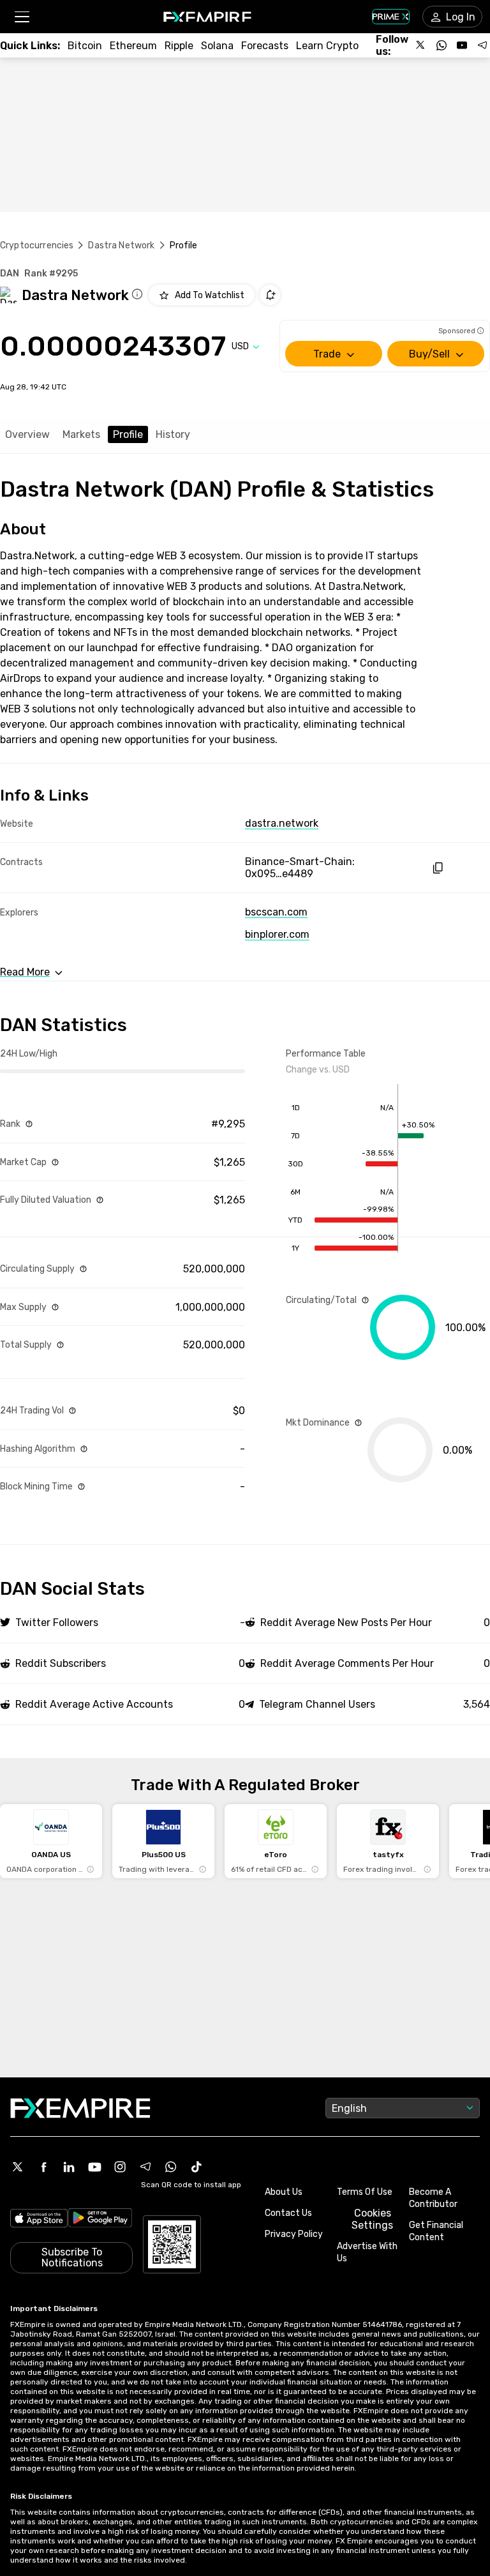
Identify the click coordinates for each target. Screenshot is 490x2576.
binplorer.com (277, 934)
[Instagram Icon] (120, 2167)
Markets (81, 434)
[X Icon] (18, 2167)
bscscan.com (276, 912)
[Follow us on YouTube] (462, 45)
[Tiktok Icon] (197, 2167)
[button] (21, 17)
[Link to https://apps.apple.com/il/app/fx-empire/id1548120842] (39, 2220)
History (173, 434)
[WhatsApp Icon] (171, 2167)
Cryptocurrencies (37, 245)
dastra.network (282, 823)
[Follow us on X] (421, 45)
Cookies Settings (372, 2219)
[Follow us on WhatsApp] (442, 45)
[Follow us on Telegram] (482, 45)
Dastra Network (121, 245)
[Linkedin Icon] (69, 2167)
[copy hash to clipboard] (437, 868)
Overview (27, 434)
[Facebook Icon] (43, 2167)
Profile (128, 434)
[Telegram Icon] (145, 2167)
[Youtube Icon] (94, 2167)
